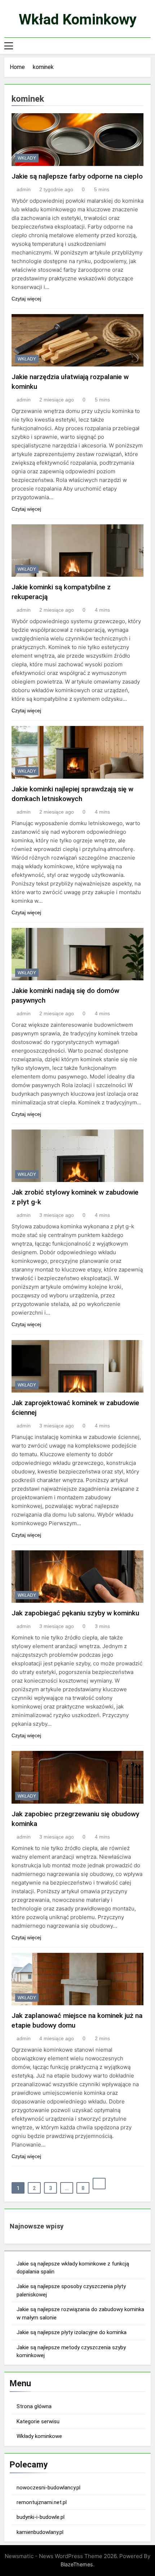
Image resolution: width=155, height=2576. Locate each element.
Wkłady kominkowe (39, 2436)
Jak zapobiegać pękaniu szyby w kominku (75, 1613)
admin (24, 189)
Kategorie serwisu (38, 2421)
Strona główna (34, 2406)
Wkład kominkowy (78, 20)
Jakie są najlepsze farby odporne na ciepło (77, 176)
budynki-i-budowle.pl (41, 2517)
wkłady (27, 158)
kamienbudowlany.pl (40, 2532)
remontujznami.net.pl (42, 2502)
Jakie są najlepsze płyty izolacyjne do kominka (72, 2332)
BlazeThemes (77, 2564)
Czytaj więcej (26, 299)
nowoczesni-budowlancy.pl (48, 2488)
